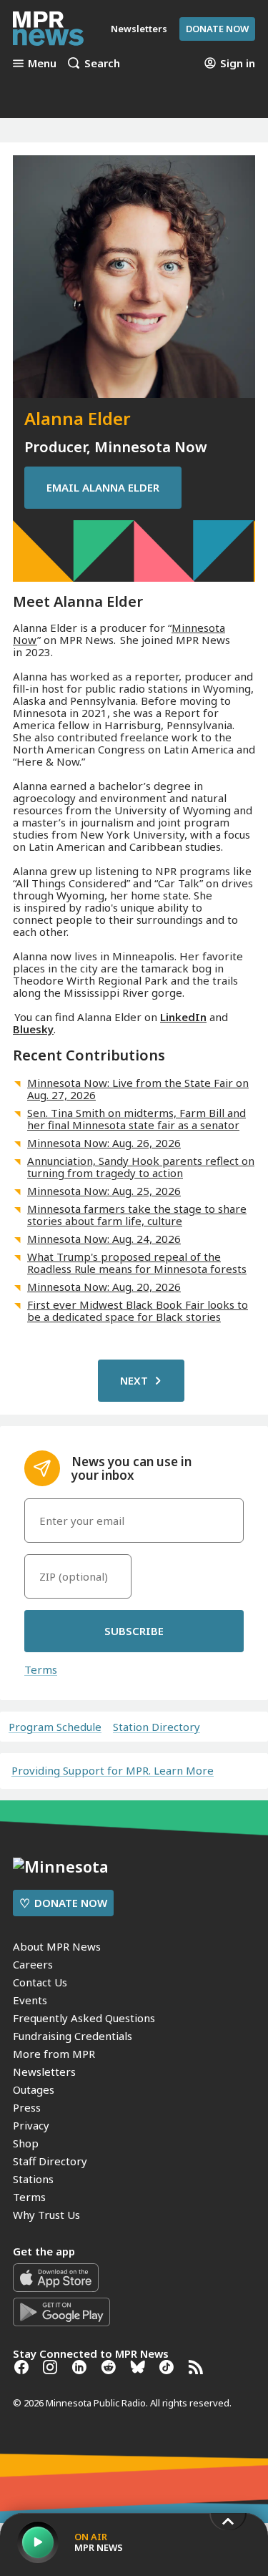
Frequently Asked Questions (84, 2018)
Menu (42, 63)
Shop (26, 2143)
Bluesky (33, 1029)
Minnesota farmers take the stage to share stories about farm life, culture (137, 1215)
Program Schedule (55, 1727)
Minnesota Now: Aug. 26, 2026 (104, 1143)
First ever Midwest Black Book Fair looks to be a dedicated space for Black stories (138, 1311)
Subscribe (134, 1631)
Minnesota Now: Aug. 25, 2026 (104, 1191)
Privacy (31, 2125)
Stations (33, 2179)
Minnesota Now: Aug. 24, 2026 (104, 1239)
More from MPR (54, 2054)
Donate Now (217, 29)
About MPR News (57, 1946)
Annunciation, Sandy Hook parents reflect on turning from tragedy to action (141, 1167)
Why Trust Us (46, 2215)
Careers (33, 1964)
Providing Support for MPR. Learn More (113, 1770)
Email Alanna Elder (103, 487)
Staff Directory (50, 2161)
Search (102, 63)
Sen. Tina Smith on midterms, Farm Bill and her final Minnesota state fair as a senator (137, 1119)
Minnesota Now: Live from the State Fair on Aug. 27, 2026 (138, 1089)
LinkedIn (183, 1017)
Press (27, 2107)
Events (30, 2000)
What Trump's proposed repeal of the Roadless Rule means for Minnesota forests (137, 1263)
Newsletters (44, 2072)
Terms (41, 1669)
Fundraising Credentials (73, 2036)
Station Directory (157, 1727)
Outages (34, 2089)
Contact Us (40, 1982)
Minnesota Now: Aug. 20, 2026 (104, 1287)
